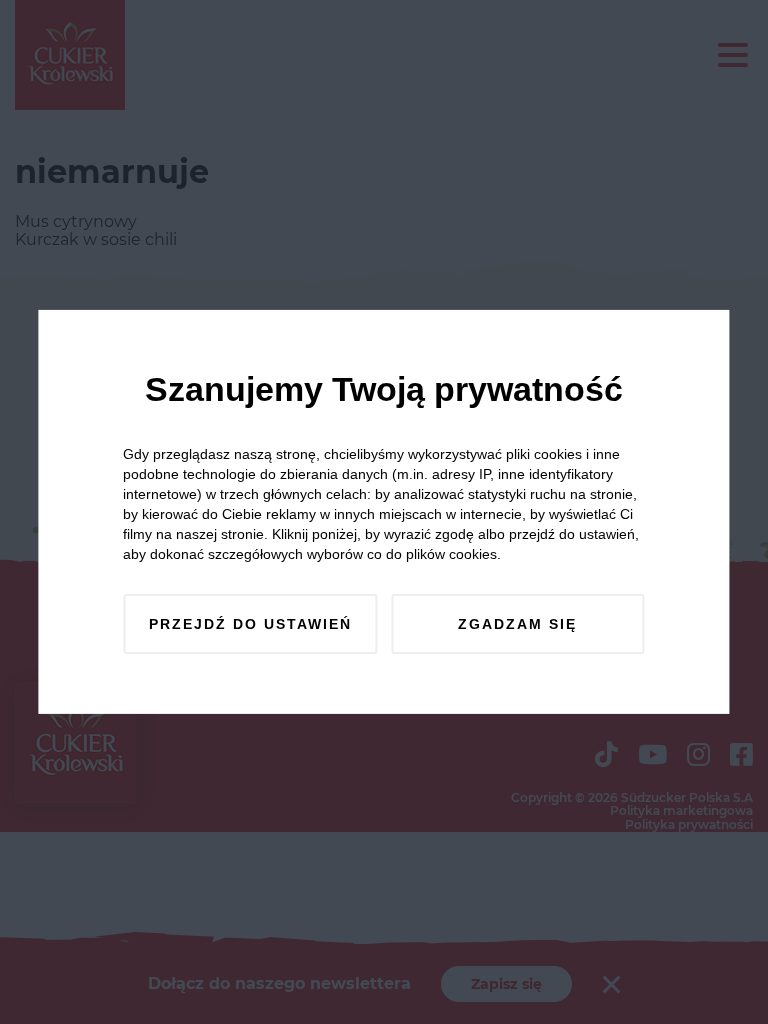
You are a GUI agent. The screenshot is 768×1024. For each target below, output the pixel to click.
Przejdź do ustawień (250, 624)
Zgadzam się (517, 624)
